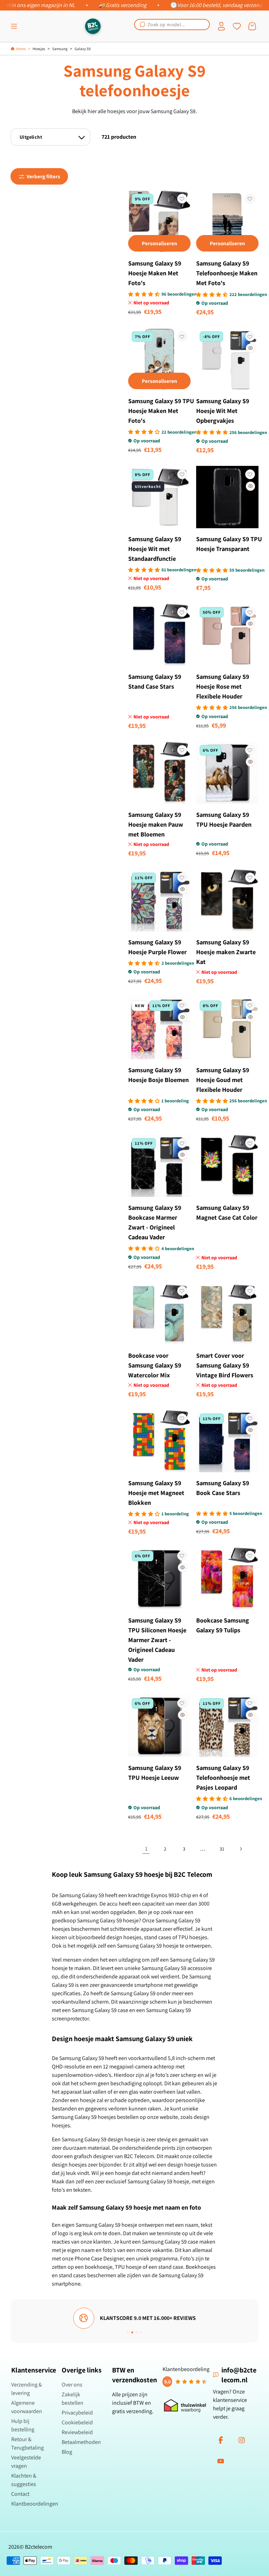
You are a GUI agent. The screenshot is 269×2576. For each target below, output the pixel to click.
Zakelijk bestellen (73, 2399)
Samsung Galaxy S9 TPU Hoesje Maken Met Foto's (161, 411)
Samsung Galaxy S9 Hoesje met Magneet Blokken (156, 1493)
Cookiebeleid (77, 2422)
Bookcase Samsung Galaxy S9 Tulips (223, 1625)
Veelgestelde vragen (26, 2462)
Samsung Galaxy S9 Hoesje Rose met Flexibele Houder (223, 686)
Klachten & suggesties (24, 2480)
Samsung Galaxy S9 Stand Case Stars (155, 681)
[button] (14, 26)
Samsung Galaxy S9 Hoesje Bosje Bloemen (158, 1075)
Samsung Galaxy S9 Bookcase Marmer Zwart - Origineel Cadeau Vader (155, 1222)
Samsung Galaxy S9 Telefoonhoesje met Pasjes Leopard (223, 1778)
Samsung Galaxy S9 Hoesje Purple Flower (157, 947)
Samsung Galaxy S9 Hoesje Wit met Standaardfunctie (155, 549)
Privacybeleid (77, 2413)
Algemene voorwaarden (27, 2407)
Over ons (72, 2385)
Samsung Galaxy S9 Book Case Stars (223, 1488)
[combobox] (172, 25)
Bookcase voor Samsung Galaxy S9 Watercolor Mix (155, 1365)
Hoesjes (39, 49)
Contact (20, 2494)
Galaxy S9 (82, 49)
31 (222, 1849)
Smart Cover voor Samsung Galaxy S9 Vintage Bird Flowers (225, 1365)
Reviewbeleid (77, 2432)
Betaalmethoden (81, 2442)
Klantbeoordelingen (35, 2504)
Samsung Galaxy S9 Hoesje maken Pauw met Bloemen (156, 824)
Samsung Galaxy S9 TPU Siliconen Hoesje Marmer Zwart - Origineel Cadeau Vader (157, 1640)
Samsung (60, 49)
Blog (67, 2452)
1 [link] (146, 1849)
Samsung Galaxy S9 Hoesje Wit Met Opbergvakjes (223, 411)
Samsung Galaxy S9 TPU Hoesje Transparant (229, 544)
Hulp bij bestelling (23, 2425)
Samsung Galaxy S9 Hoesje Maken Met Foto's (155, 273)
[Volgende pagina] (241, 1849)
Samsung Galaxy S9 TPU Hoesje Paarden (224, 819)
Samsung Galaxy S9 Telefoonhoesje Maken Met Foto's (227, 273)
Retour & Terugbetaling (27, 2443)
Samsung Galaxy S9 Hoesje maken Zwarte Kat (226, 952)
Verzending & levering (27, 2389)
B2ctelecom (39, 2547)
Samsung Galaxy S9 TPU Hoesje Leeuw (155, 1773)
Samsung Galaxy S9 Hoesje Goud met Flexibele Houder (223, 1080)
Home (21, 49)
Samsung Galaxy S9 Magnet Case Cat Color (227, 1213)
